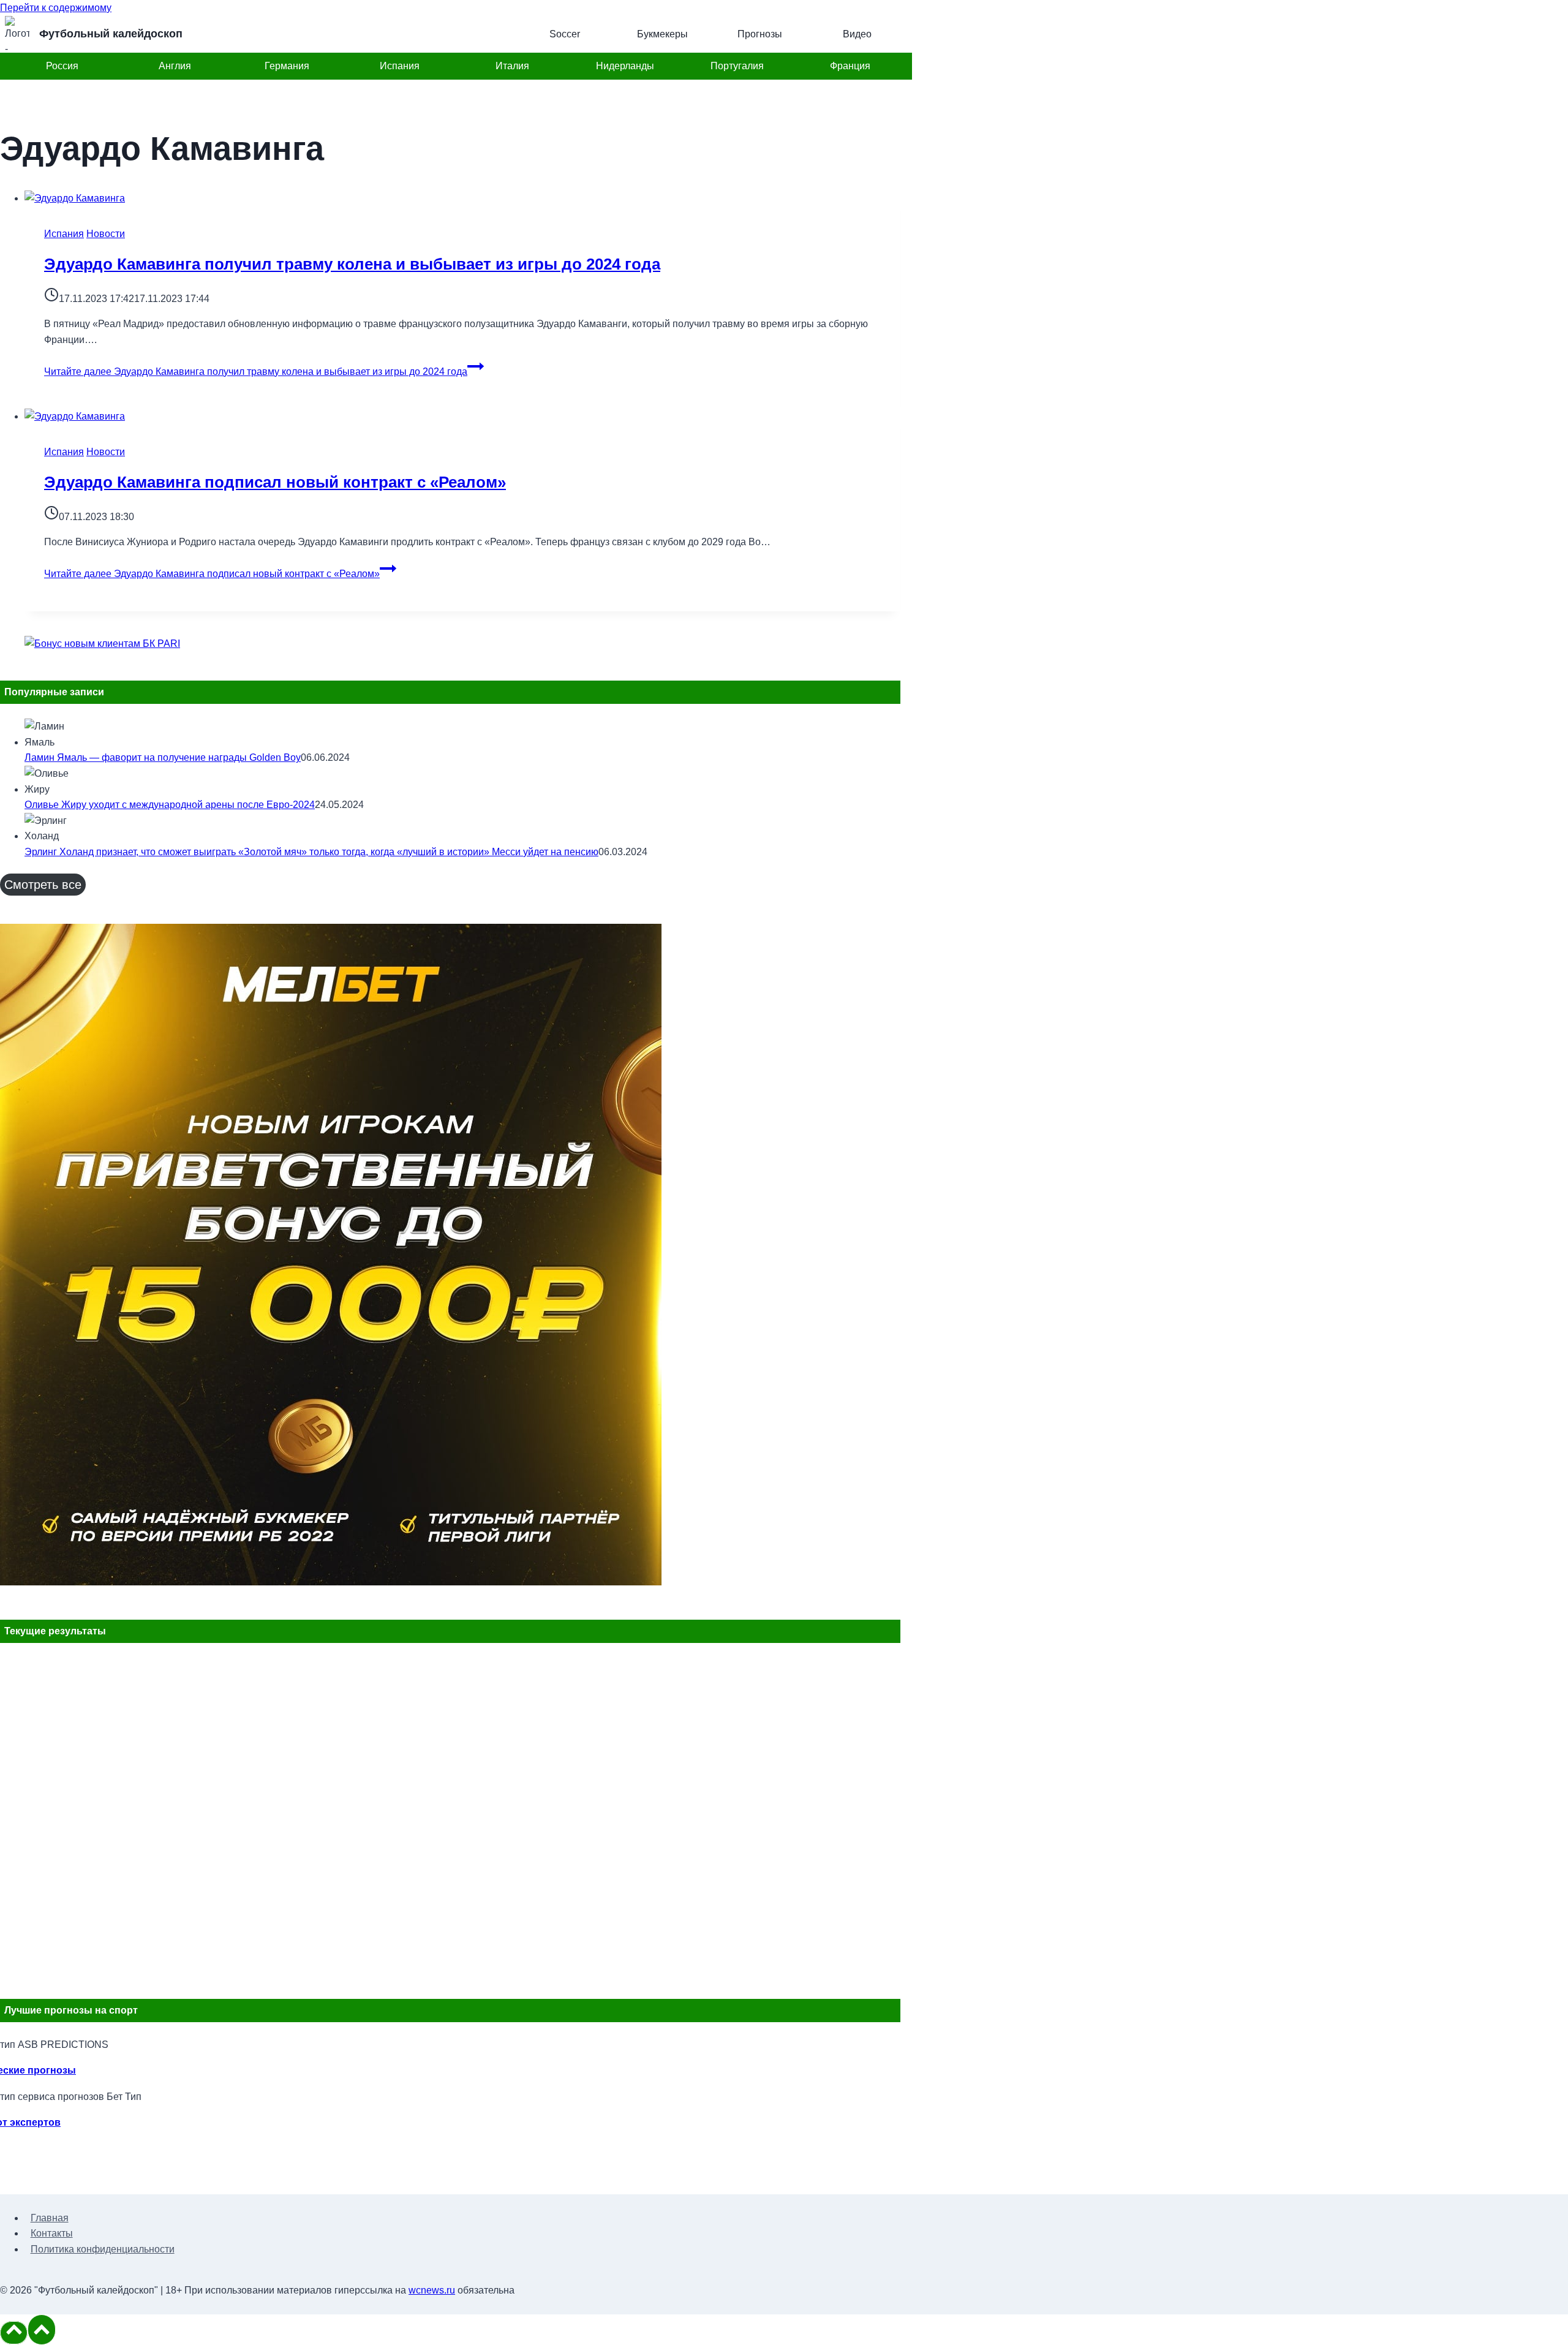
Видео (857, 34)
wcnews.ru (432, 2290)
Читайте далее (256, 372)
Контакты (52, 2233)
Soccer (565, 34)
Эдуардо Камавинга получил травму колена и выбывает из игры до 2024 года (352, 264)
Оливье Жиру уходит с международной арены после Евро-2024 (170, 805)
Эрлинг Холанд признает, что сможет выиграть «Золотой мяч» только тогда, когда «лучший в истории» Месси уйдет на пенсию (311, 852)
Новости (106, 234)
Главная (50, 2218)
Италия (512, 66)
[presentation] (462, 198)
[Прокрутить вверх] (14, 2333)
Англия (175, 66)
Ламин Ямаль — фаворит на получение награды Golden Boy (163, 757)
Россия (62, 66)
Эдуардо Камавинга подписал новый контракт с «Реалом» (275, 482)
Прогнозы (760, 34)
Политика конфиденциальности (103, 2249)
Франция (850, 66)
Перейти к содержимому (56, 8)
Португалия (737, 66)
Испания (400, 66)
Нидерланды (625, 66)
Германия (287, 66)
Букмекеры (662, 34)
